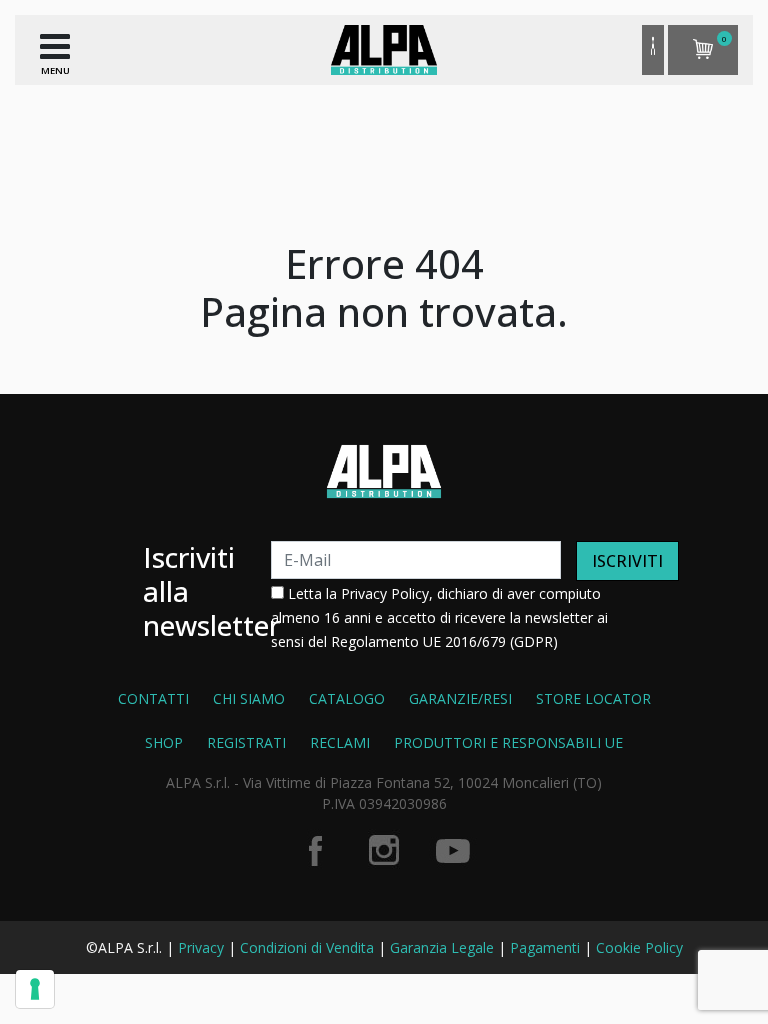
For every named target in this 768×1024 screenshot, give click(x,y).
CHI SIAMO (249, 698)
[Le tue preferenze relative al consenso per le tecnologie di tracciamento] (35, 989)
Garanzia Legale (442, 947)
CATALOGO (347, 698)
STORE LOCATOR (593, 698)
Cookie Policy (639, 947)
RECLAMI (340, 742)
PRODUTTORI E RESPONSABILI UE (508, 742)
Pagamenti (545, 947)
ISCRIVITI (627, 561)
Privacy (201, 947)
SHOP (164, 742)
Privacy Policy (385, 593)
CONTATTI (153, 698)
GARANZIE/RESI (460, 698)
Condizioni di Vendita (307, 947)
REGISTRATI (246, 742)
